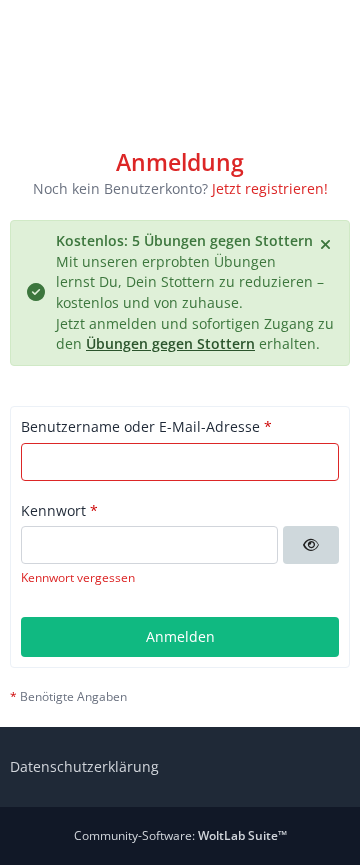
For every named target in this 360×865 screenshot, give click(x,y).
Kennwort (53, 510)
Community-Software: (180, 835)
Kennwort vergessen (78, 577)
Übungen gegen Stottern (170, 343)
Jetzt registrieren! (270, 188)
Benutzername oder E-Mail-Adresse (140, 426)
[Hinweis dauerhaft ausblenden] (327, 243)
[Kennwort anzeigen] (311, 545)
